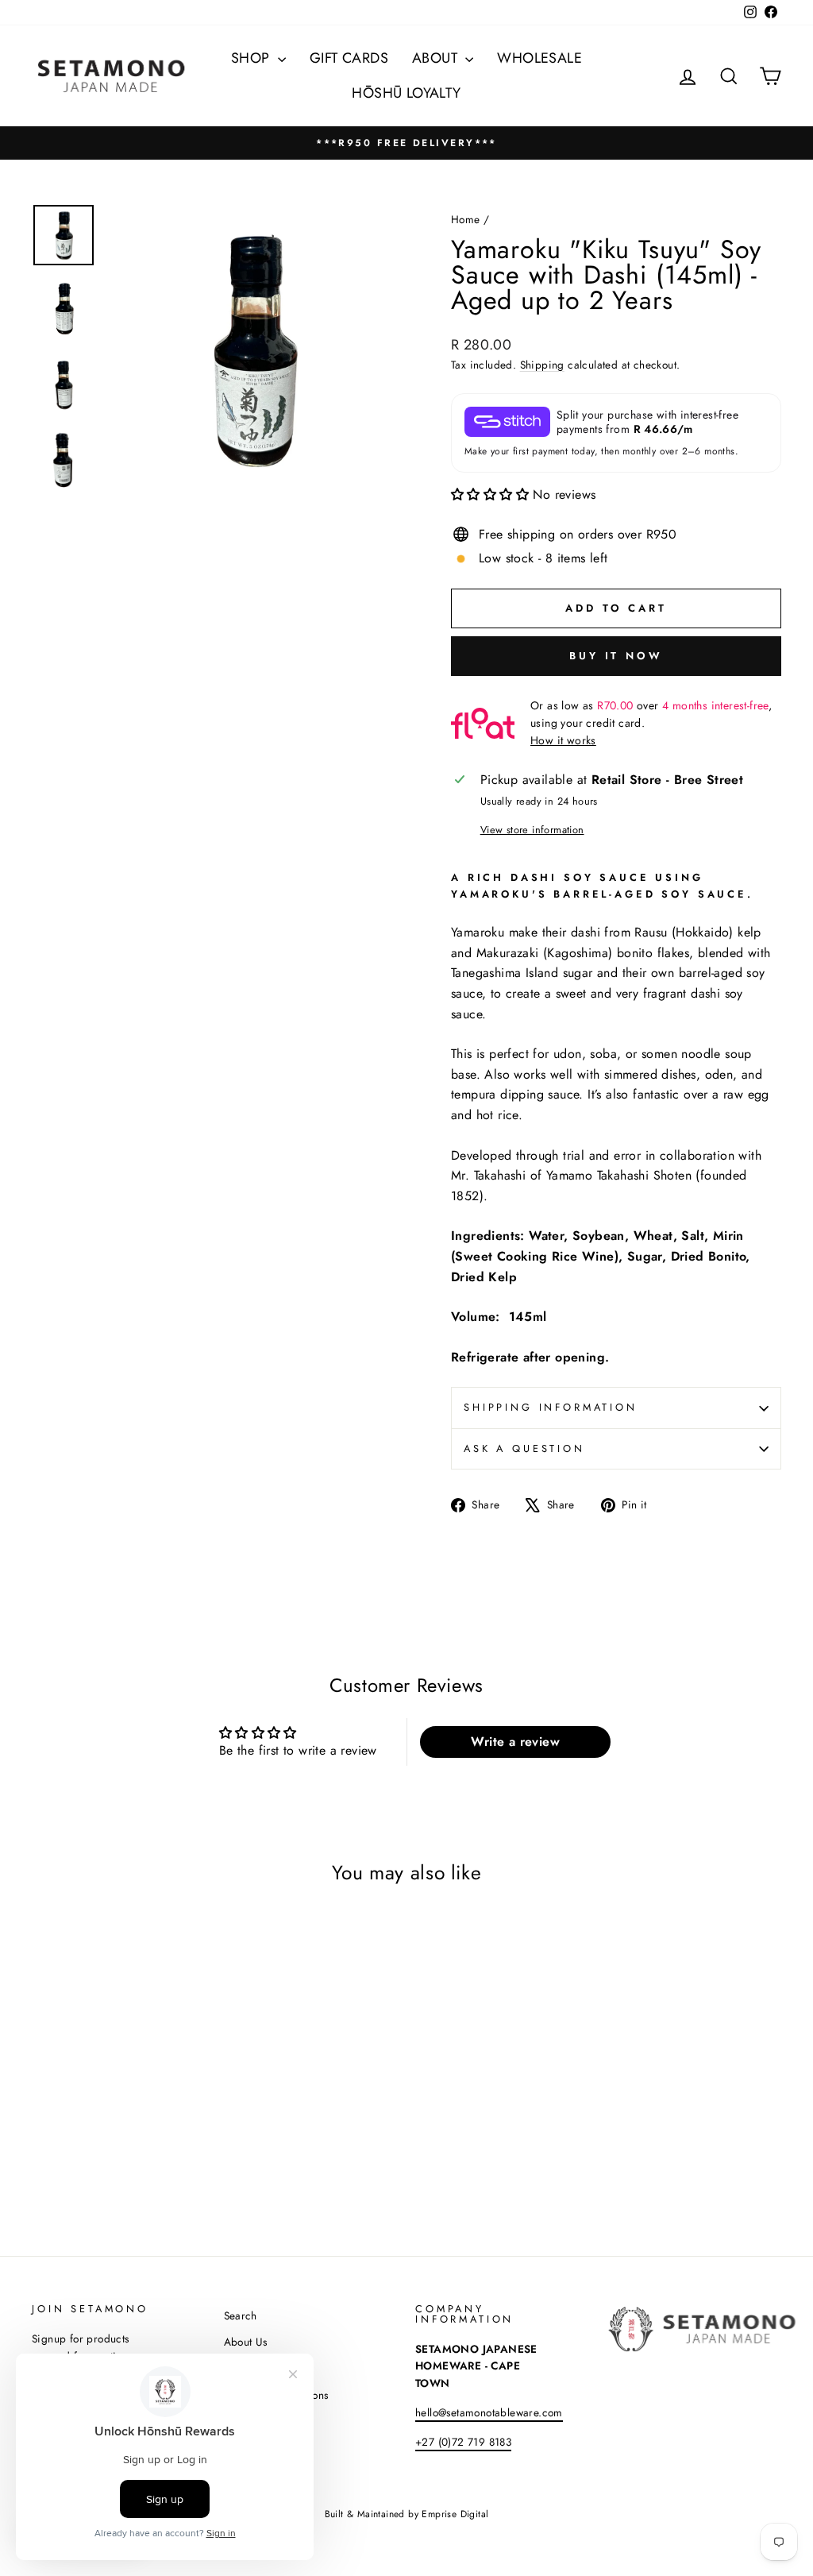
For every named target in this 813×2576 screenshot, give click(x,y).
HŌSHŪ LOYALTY (406, 93)
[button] (492, 494)
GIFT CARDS (349, 58)
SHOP (252, 58)
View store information (532, 830)
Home (466, 219)
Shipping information (551, 1407)
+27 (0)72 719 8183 (463, 2442)
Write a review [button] (515, 1742)
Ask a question (524, 1448)
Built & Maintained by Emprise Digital (407, 2514)
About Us (246, 2342)
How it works (563, 740)
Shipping (542, 365)
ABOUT (437, 58)
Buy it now (616, 656)
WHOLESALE (539, 58)
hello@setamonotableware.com (489, 2412)
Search (241, 2315)
